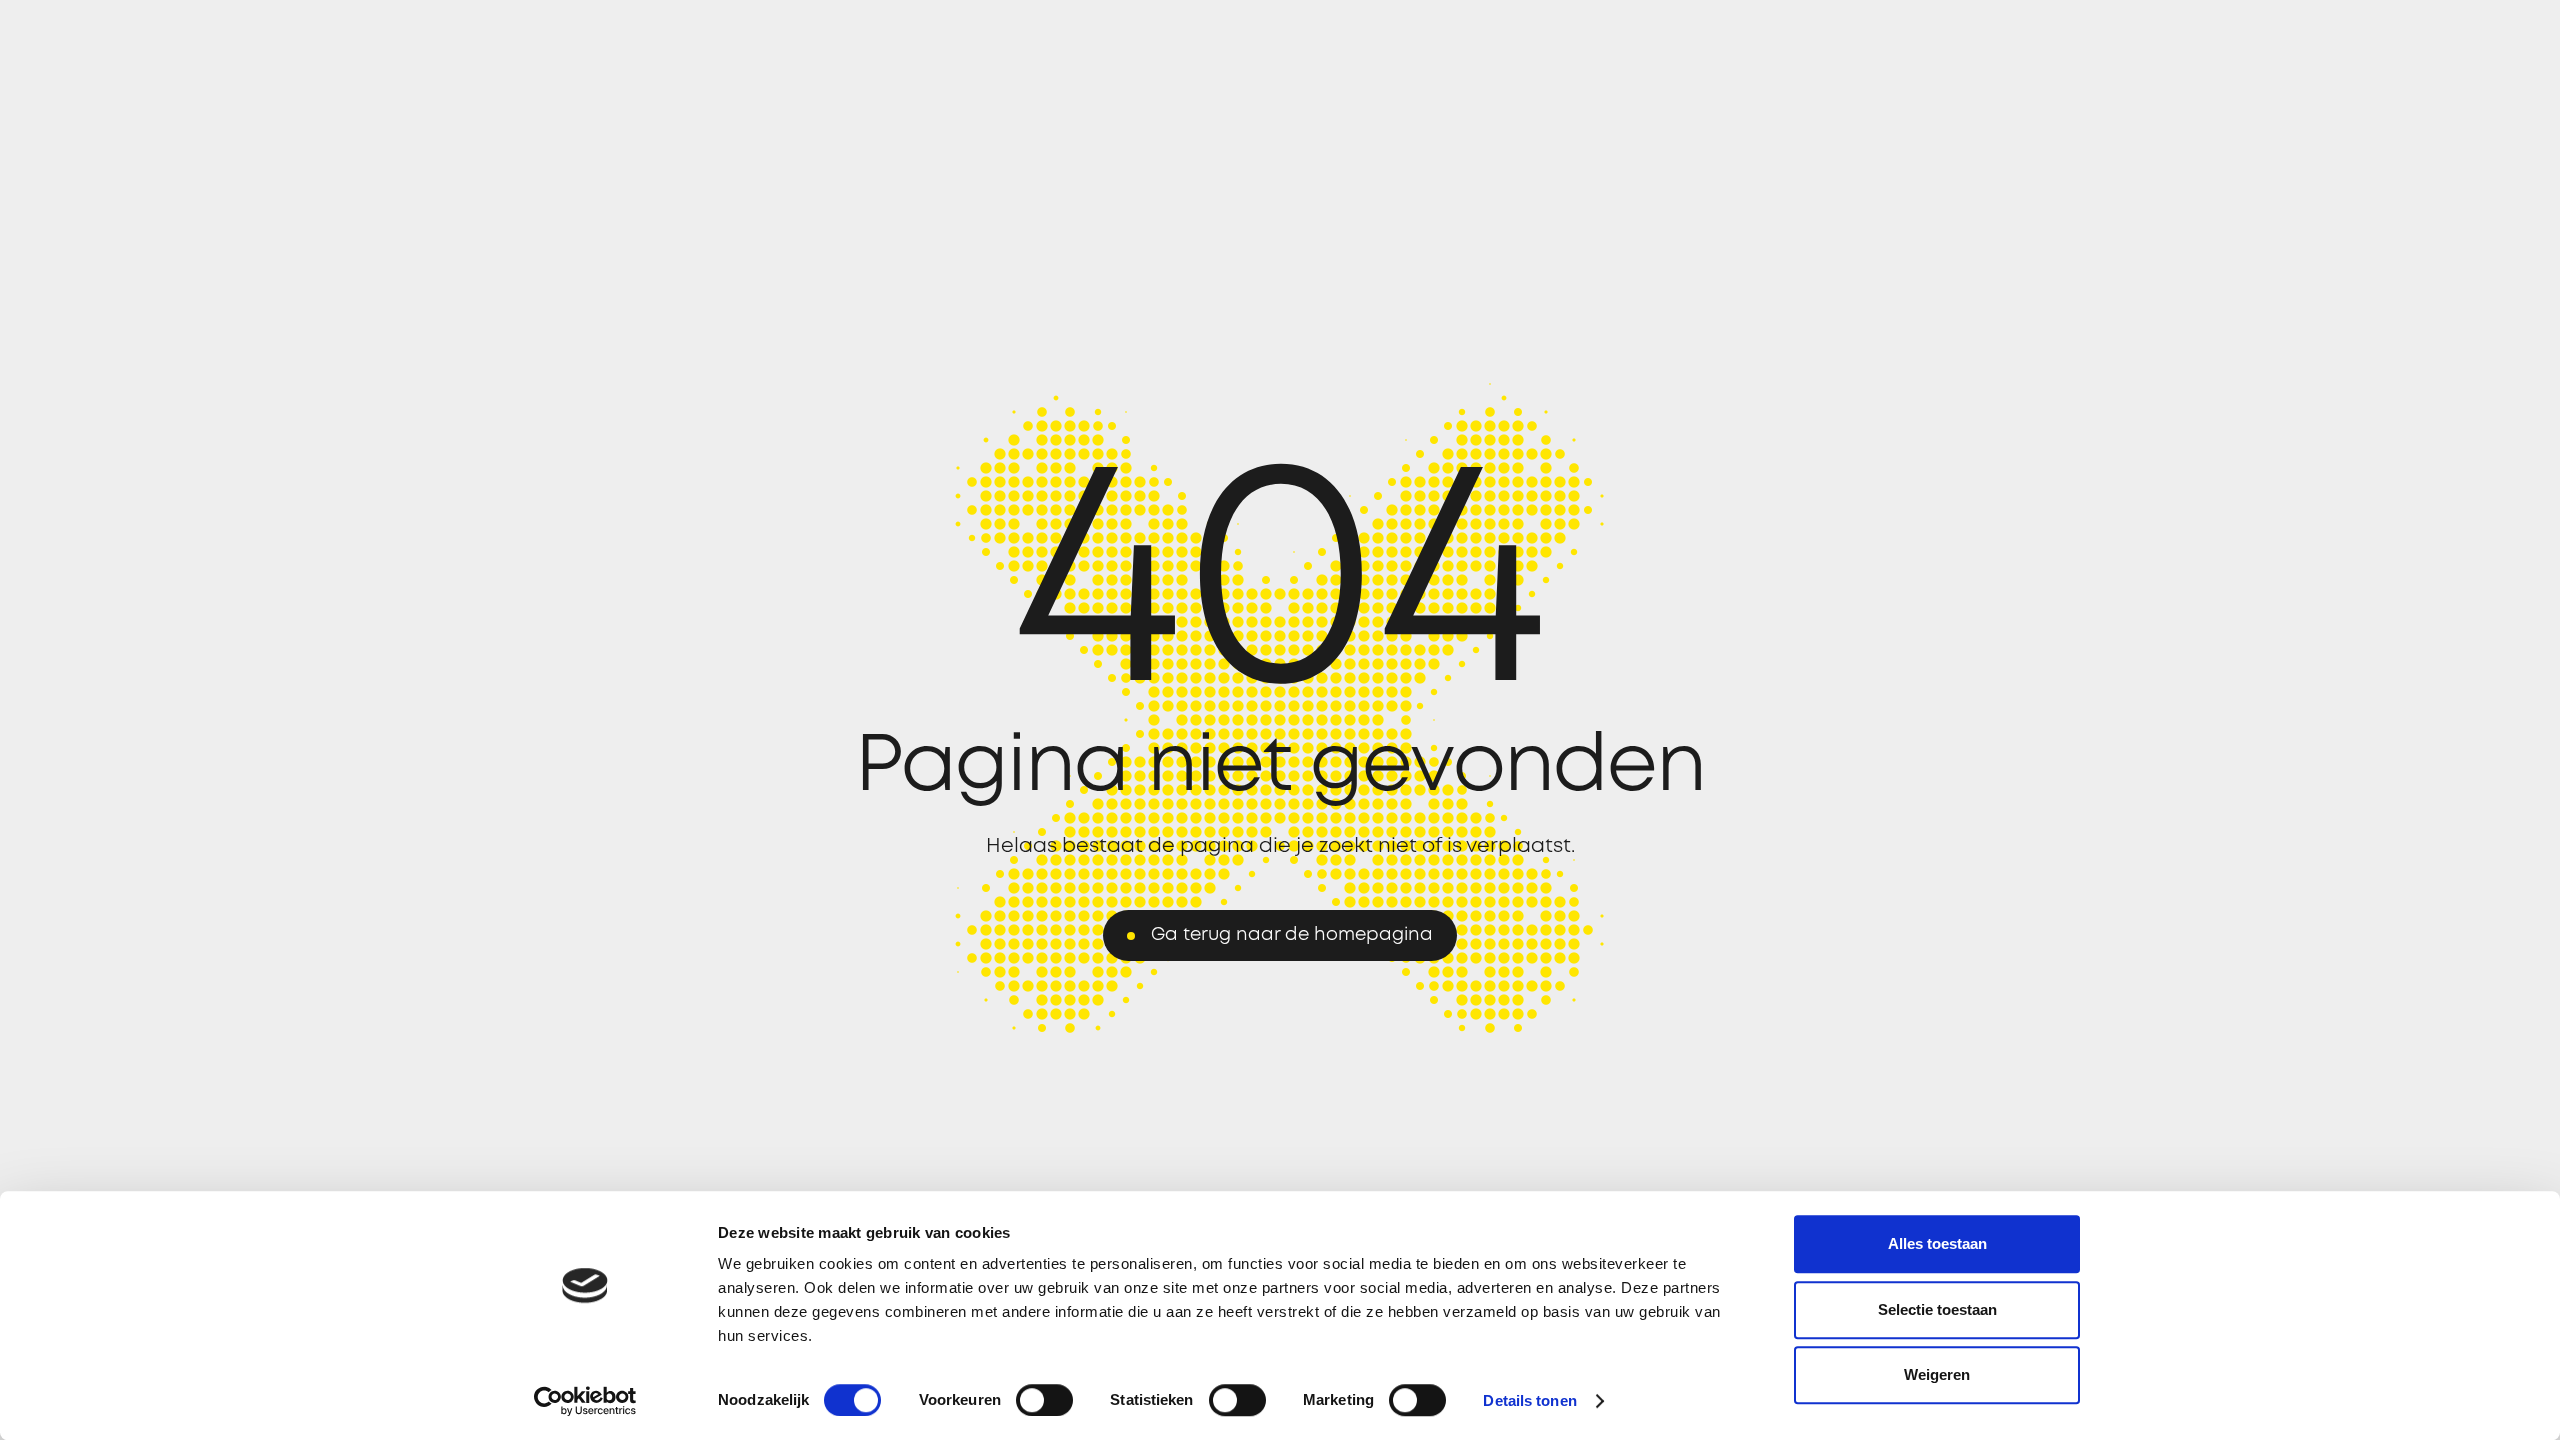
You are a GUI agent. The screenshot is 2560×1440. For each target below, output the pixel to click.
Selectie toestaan (1937, 1309)
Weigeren (1937, 1374)
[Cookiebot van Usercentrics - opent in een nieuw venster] (585, 1401)
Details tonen (1529, 1400)
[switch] (1044, 1400)
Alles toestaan (1937, 1243)
